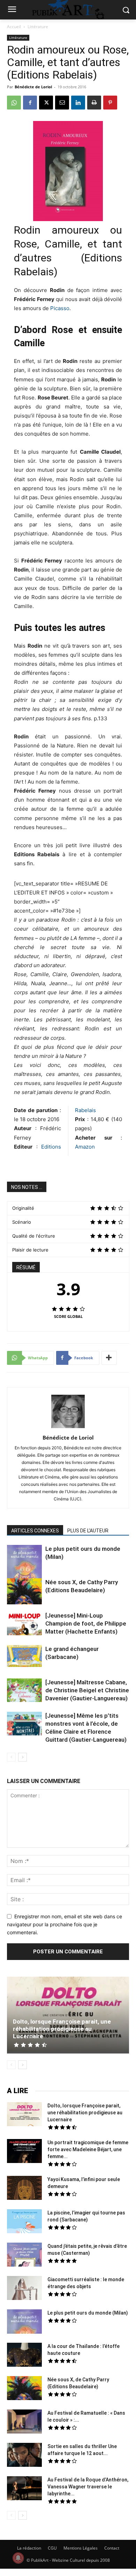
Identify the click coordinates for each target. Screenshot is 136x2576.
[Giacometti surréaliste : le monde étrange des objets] (24, 2289)
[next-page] (22, 1757)
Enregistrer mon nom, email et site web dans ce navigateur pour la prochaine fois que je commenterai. (65, 1924)
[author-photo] (68, 1428)
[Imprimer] (94, 103)
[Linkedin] (78, 103)
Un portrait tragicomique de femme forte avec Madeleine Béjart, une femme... (88, 2149)
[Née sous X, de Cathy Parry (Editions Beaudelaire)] (24, 1592)
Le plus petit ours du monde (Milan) (88, 2313)
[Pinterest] (110, 103)
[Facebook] (30, 103)
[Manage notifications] (18, 2558)
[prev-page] (11, 1757)
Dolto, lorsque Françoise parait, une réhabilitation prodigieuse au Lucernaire (62, 2029)
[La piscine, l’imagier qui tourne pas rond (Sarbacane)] (24, 2221)
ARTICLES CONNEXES (35, 1531)
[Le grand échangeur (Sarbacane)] (24, 1656)
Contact (112, 2548)
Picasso (60, 308)
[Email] (62, 103)
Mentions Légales (81, 2548)
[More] (109, 1358)
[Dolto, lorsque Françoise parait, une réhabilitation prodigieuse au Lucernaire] (68, 2015)
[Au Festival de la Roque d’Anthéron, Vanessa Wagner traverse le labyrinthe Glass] (24, 2489)
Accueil (14, 27)
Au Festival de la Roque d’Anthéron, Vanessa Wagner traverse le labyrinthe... (88, 2487)
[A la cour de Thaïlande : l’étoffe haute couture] (24, 2356)
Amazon (85, 1147)
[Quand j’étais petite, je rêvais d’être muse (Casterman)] (24, 2255)
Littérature (38, 27)
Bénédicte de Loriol (33, 87)
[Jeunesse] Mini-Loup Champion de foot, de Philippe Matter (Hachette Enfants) (86, 1623)
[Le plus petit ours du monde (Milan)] (24, 1567)
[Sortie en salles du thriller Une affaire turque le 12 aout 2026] (24, 2456)
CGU (52, 2548)
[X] (46, 103)
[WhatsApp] (14, 103)
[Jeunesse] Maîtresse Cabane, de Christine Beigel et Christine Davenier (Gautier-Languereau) (87, 1690)
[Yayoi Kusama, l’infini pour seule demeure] (24, 2189)
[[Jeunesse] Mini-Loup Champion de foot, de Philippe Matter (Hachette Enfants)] (24, 1625)
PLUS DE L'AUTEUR (88, 1531)
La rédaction (29, 2548)
